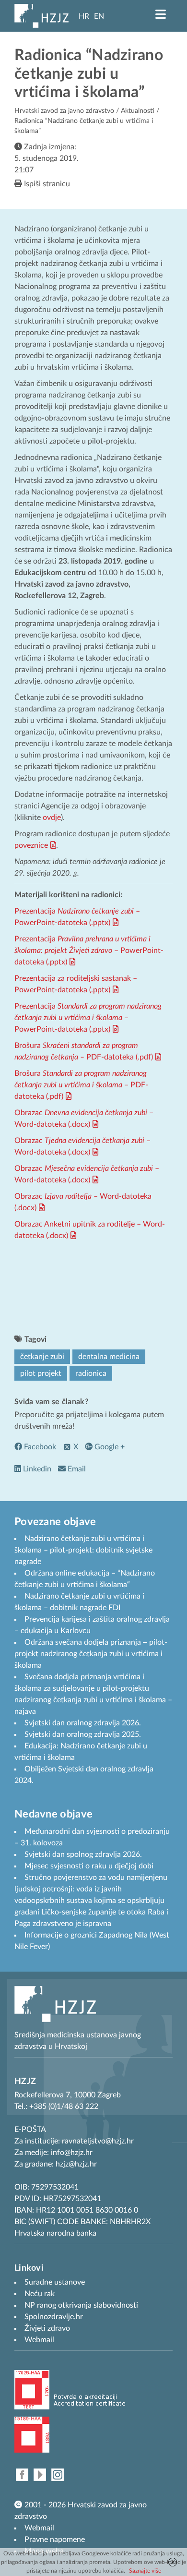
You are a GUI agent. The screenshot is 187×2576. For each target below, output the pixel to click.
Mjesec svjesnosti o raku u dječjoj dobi (89, 1866)
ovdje (52, 818)
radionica (91, 1373)
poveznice (31, 845)
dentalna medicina (109, 1357)
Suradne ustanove (55, 2282)
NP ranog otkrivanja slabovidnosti (81, 2305)
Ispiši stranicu (46, 184)
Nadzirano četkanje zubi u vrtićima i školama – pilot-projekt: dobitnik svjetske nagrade (83, 1550)
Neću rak (40, 2294)
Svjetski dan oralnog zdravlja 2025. (83, 1734)
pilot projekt (41, 1373)
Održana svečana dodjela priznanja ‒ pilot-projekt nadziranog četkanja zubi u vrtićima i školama (91, 1654)
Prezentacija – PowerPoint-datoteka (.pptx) (89, 951)
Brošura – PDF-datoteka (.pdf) (81, 1085)
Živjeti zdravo (47, 2328)
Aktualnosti (138, 111)
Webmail (39, 2528)
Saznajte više (145, 2571)
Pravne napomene (55, 2540)
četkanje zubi (42, 1357)
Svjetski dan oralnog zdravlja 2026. (83, 1723)
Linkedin (36, 1469)
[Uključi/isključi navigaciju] (161, 14)
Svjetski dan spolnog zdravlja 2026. (83, 1854)
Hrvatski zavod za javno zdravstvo (64, 111)
